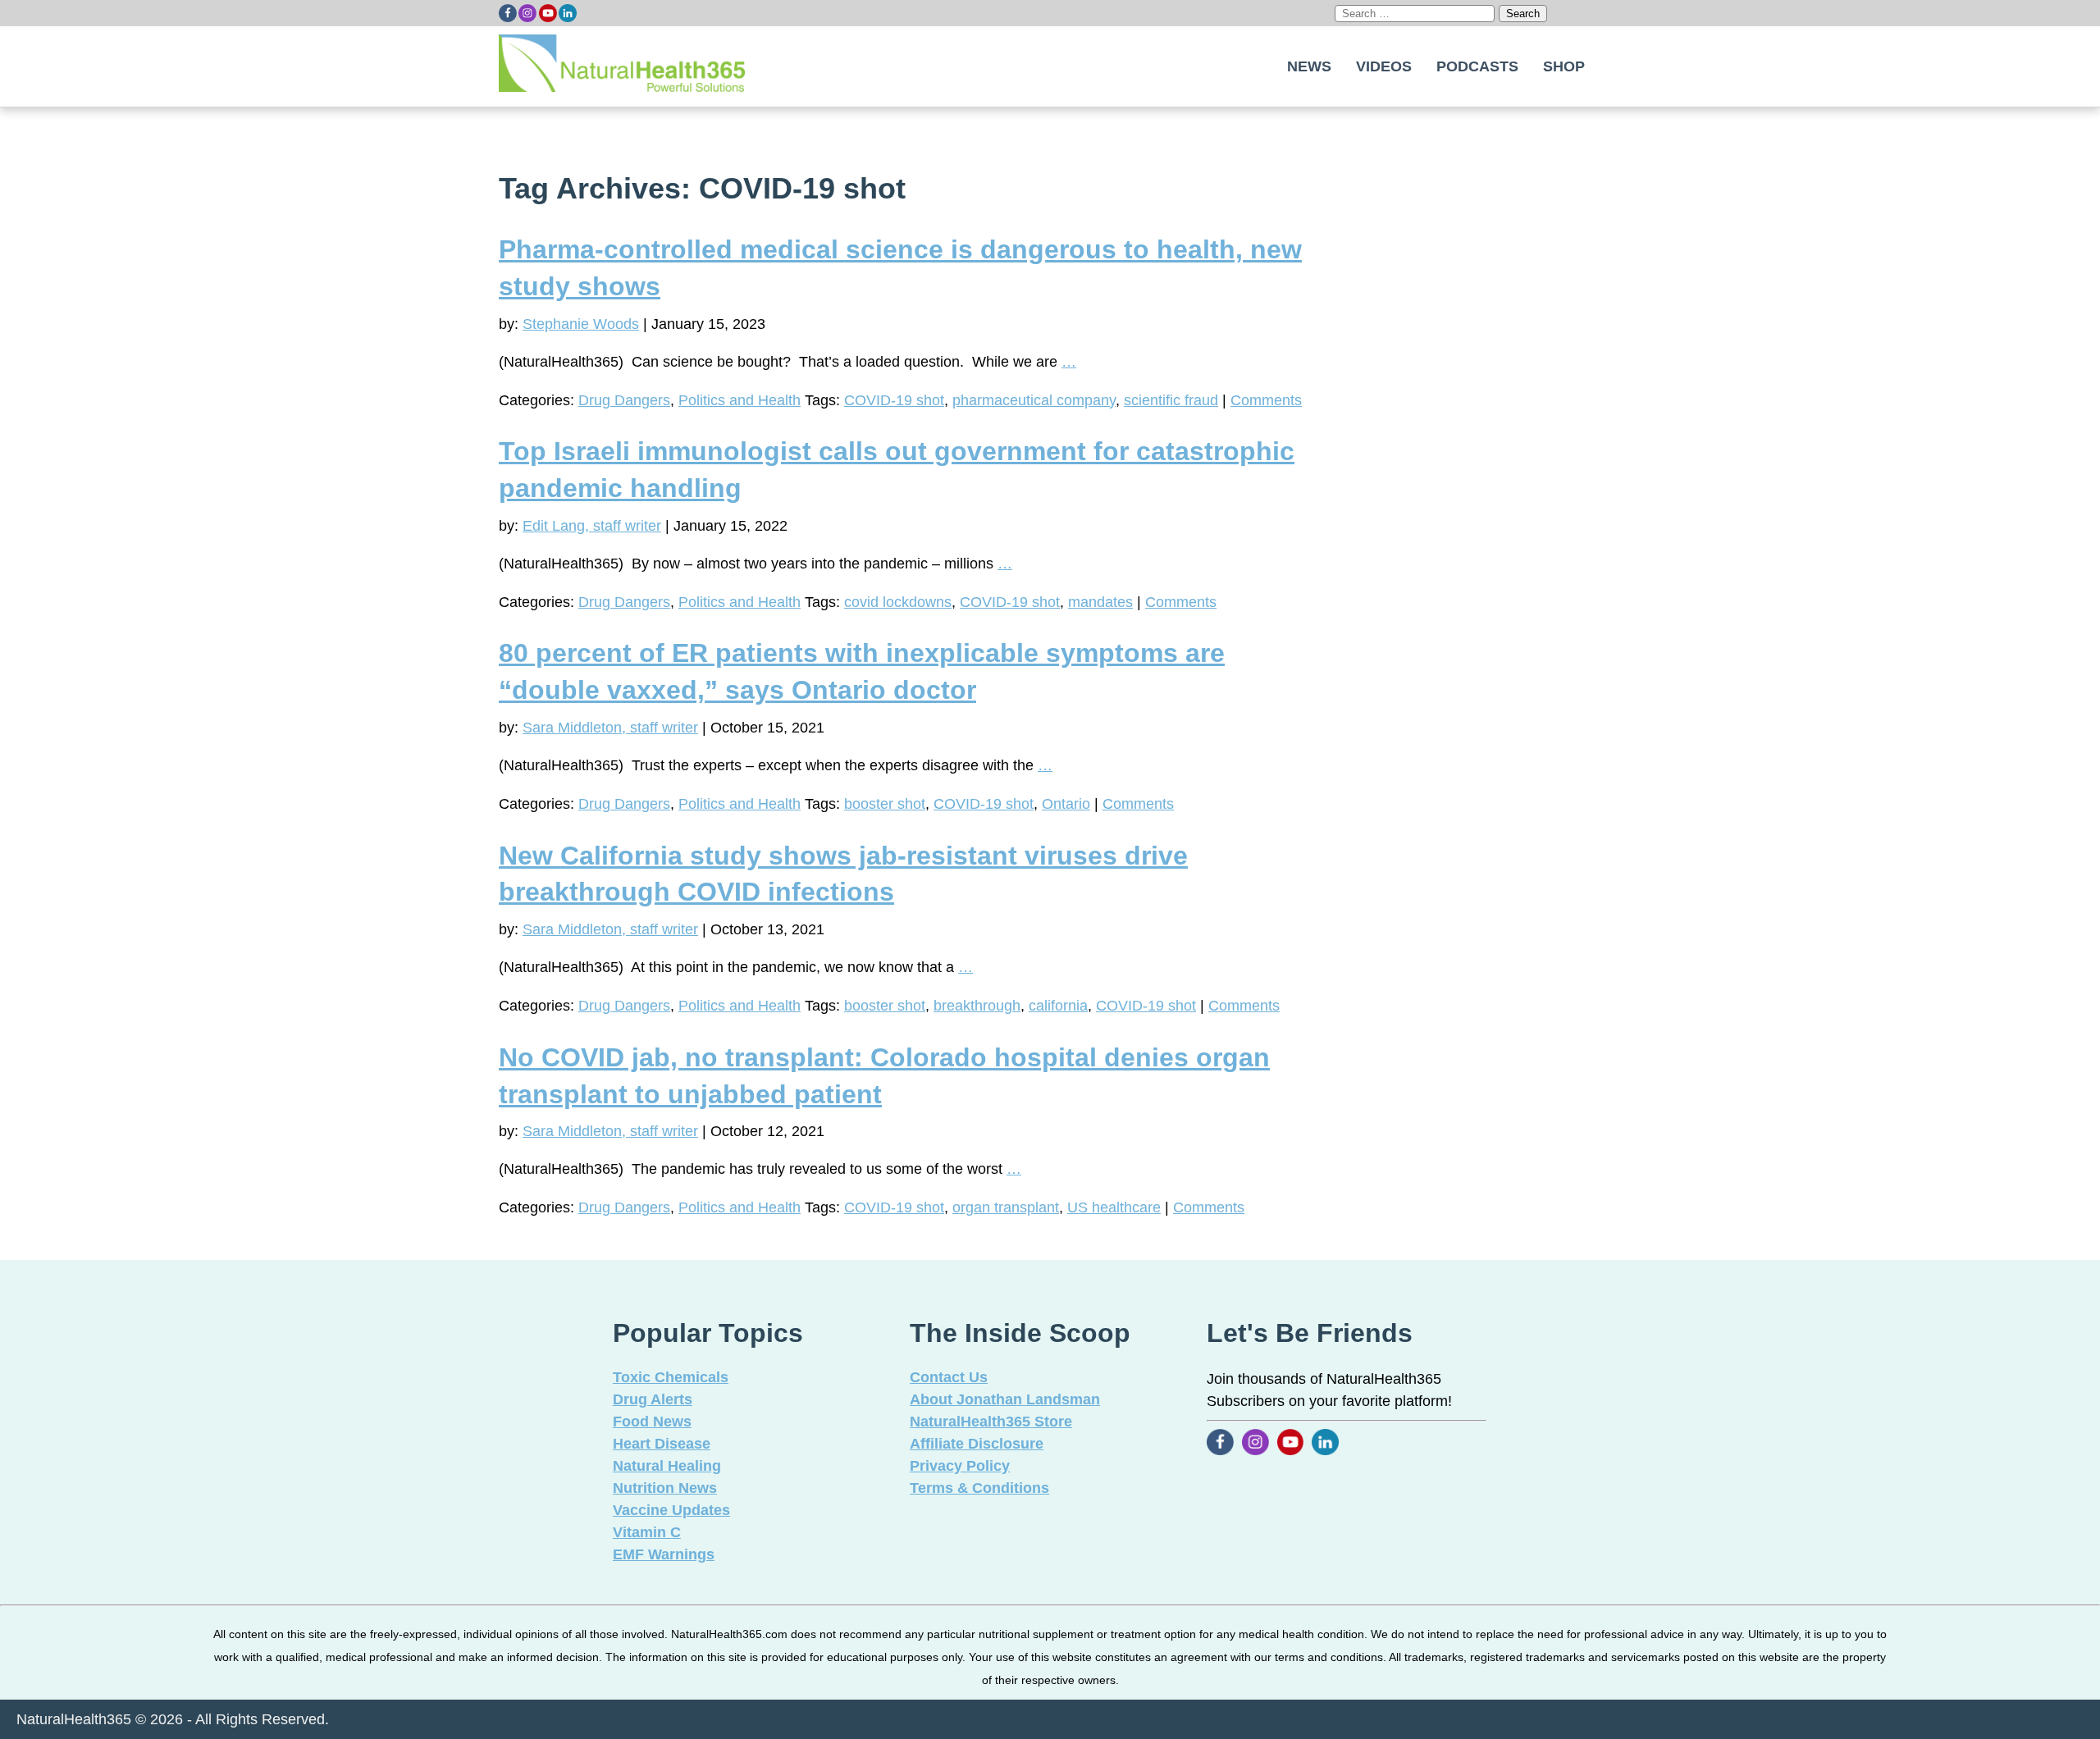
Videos (1384, 66)
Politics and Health (740, 400)
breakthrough (977, 1006)
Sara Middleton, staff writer (610, 728)
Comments (1266, 400)
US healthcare (1114, 1207)
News (1309, 66)
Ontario (1066, 804)
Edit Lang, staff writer (592, 526)
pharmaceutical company (1034, 400)
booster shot (885, 804)
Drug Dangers (624, 400)
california (1058, 1006)
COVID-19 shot (894, 400)
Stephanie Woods (581, 324)
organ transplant (1006, 1207)
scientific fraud (1171, 400)
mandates (1100, 602)
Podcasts (1477, 66)
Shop (1564, 66)
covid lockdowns (898, 602)
